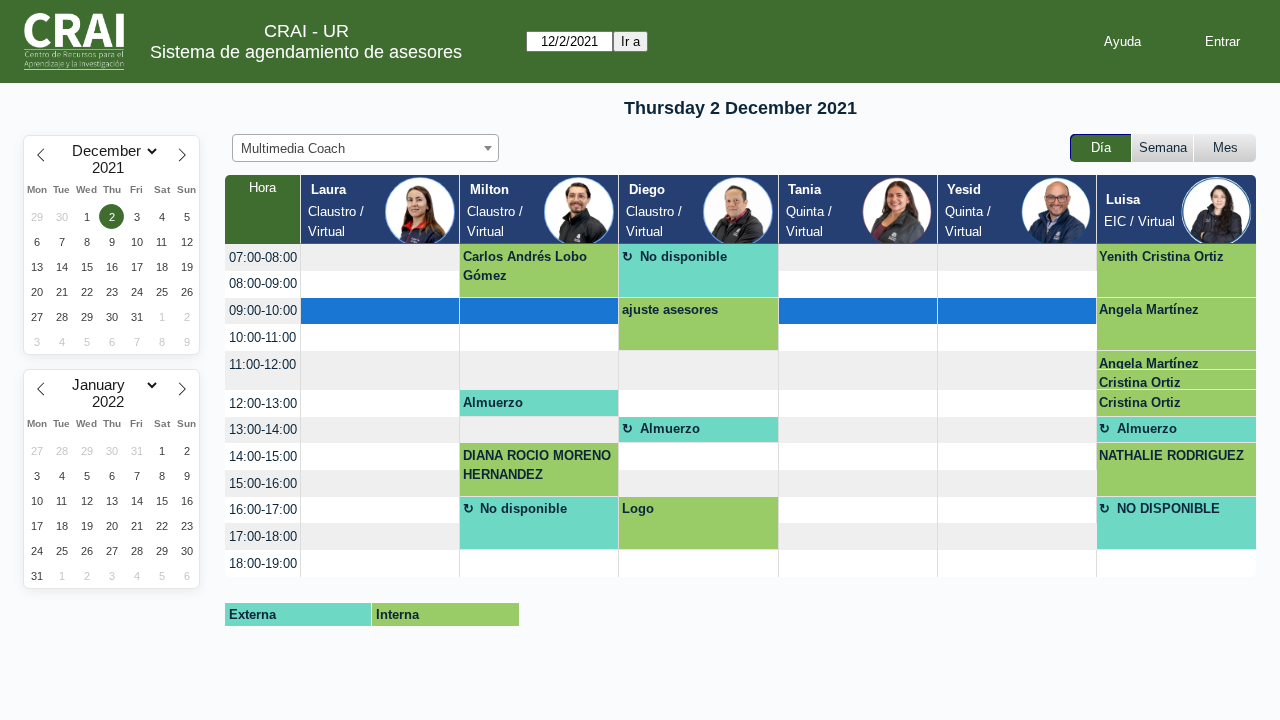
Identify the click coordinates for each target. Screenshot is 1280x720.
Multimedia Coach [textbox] (293, 148)
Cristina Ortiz (1140, 382)
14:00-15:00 (263, 456)
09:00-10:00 (263, 310)
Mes (1225, 147)
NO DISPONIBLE (1168, 508)
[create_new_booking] (380, 257)
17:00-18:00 (263, 536)
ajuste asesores (670, 309)
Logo (638, 508)
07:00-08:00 (263, 257)
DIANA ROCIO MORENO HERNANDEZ (537, 465)
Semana (1163, 147)
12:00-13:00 (263, 403)
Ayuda (1122, 41)
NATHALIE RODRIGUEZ (1171, 455)
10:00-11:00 (262, 337)
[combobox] (365, 148)
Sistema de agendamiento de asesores (306, 52)
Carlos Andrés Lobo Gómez (525, 266)
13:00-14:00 (263, 429)
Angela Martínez (1149, 309)
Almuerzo (493, 402)
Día (1101, 147)
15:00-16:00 (263, 483)
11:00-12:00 (262, 364)
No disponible (683, 256)
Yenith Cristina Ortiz (1161, 256)
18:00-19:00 (263, 563)
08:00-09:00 (263, 283)
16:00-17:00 (263, 509)
